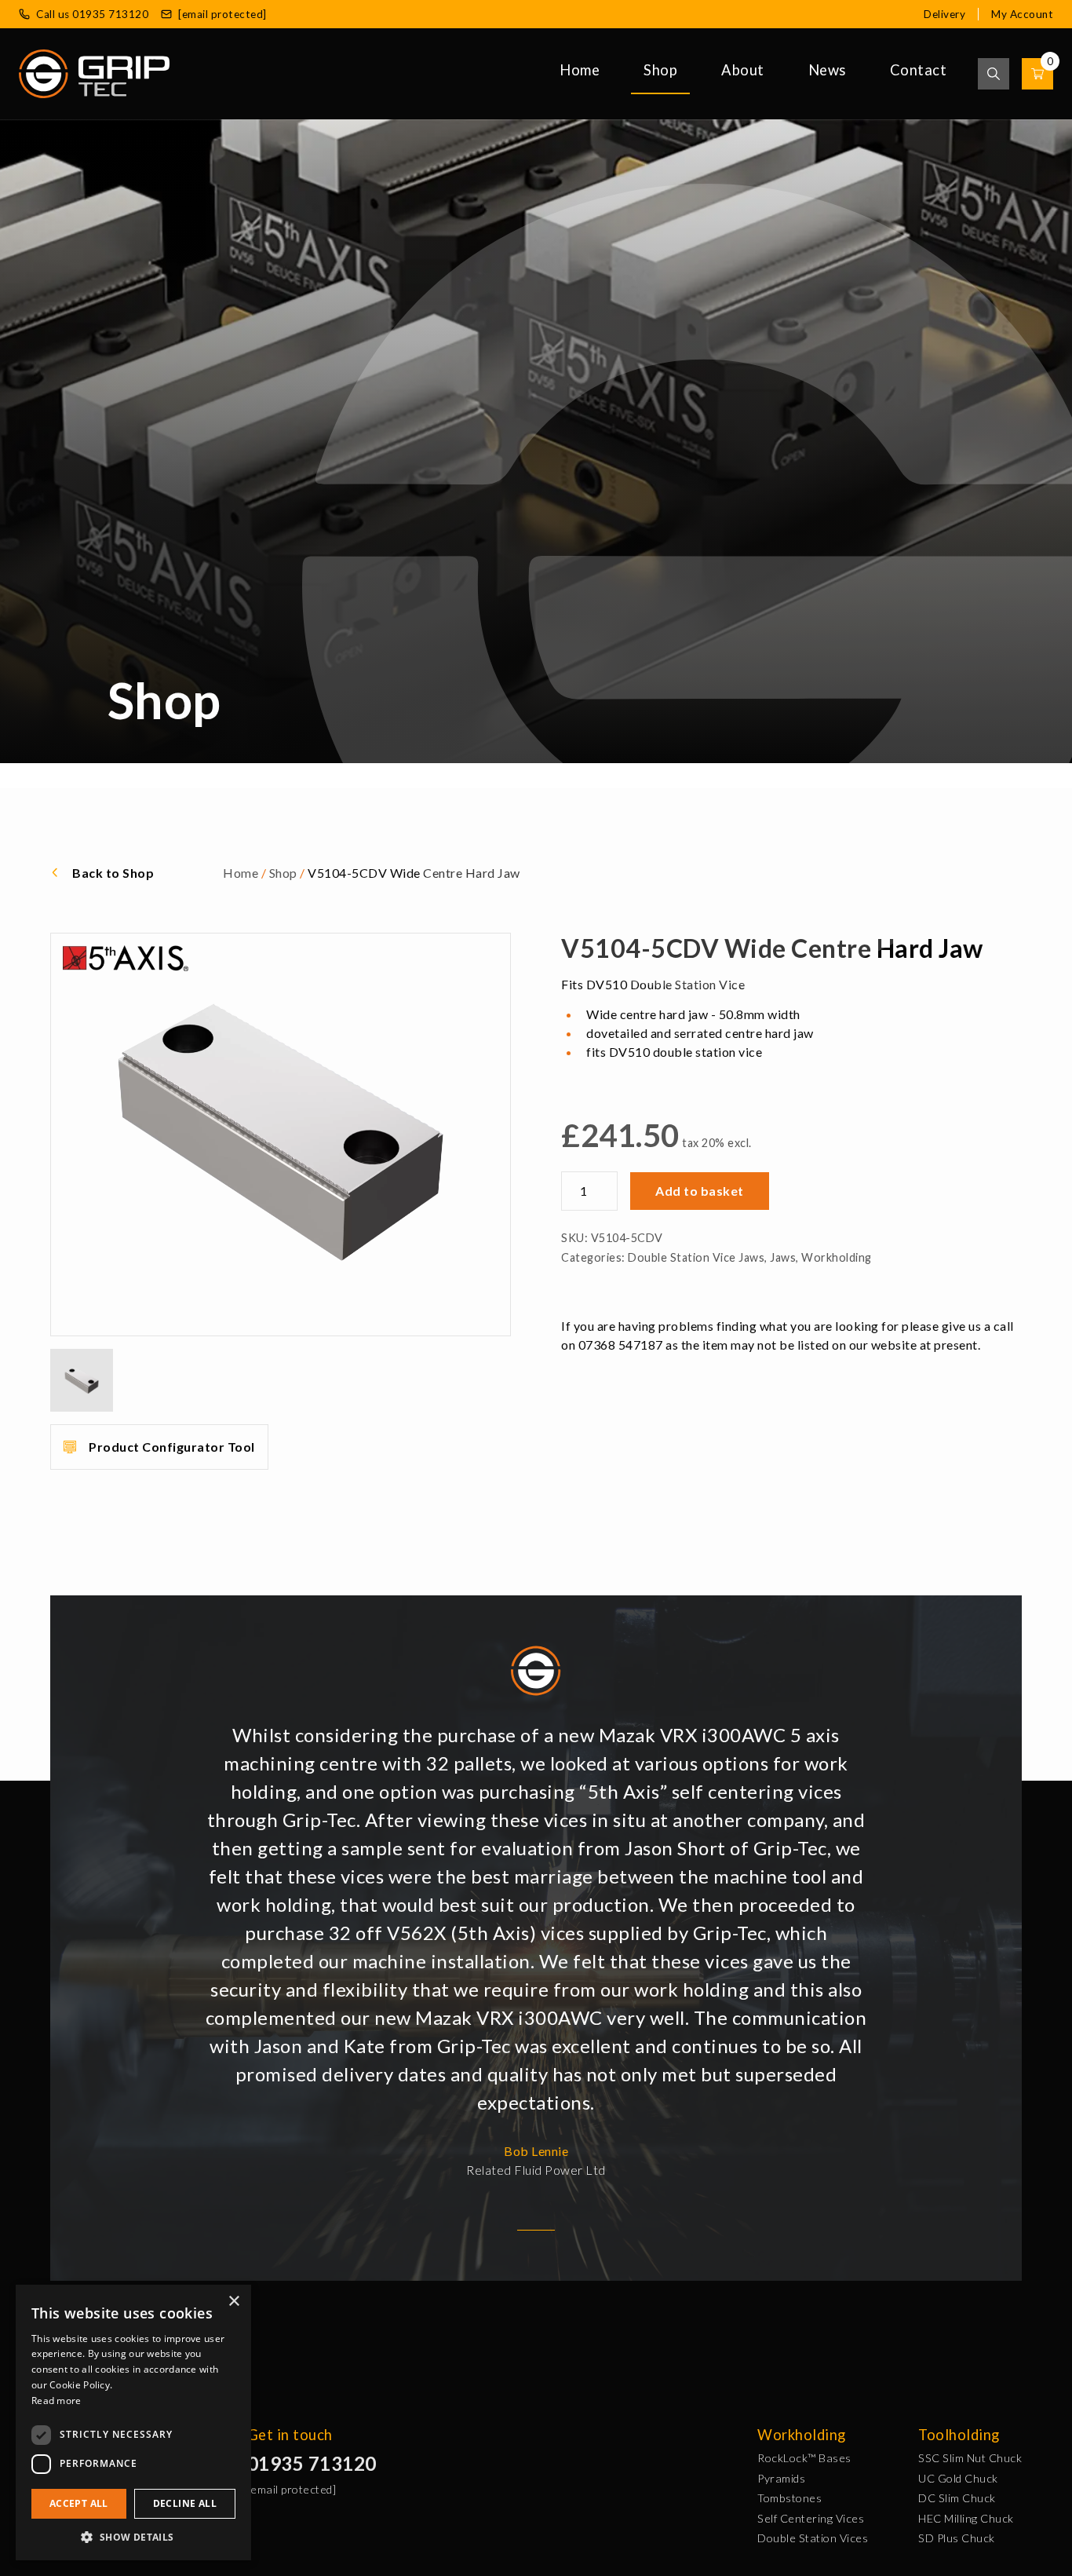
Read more (57, 2401)
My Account (1022, 14)
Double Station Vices (813, 2538)
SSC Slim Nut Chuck (970, 2458)
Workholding (837, 1257)
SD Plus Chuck (957, 2538)
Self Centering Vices (811, 2518)
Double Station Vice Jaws (696, 1257)
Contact (919, 70)
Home (580, 70)
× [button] (233, 2302)
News (827, 70)
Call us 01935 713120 (92, 14)
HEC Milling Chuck (966, 2518)
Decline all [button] (185, 2503)
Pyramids (781, 2478)
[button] (133, 2537)
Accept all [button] (79, 2503)
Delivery (944, 14)
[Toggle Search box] (994, 74)
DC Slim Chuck (957, 2498)
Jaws (783, 1257)
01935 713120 (312, 2463)
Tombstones (789, 2498)
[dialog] (133, 2423)
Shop (660, 70)
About (743, 70)
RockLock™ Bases (804, 2458)
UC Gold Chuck (958, 2478)
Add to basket (700, 1191)
